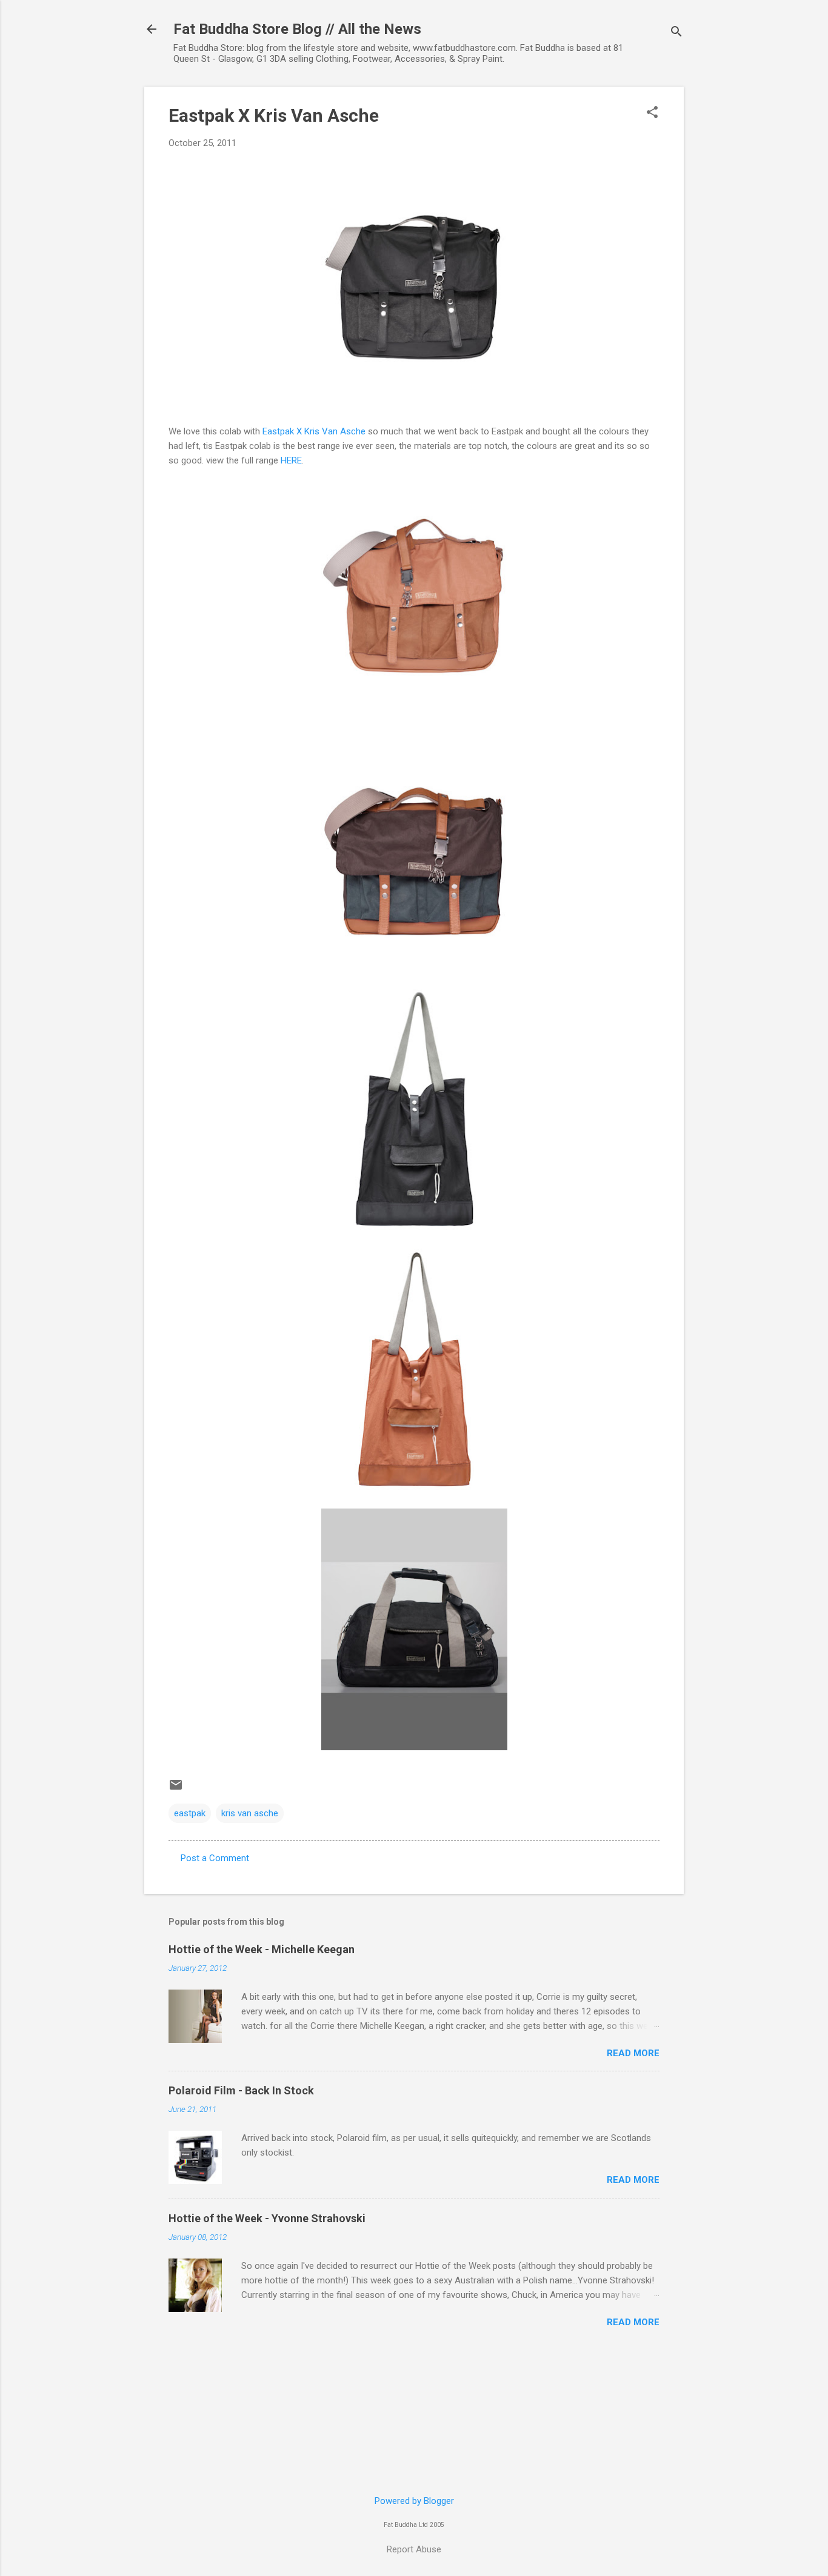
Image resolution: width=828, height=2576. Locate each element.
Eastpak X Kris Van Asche (274, 115)
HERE (291, 460)
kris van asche (250, 1813)
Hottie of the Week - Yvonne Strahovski (267, 2218)
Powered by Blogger (414, 2501)
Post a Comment (215, 1858)
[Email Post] (176, 1789)
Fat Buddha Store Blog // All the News (297, 29)
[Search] (676, 33)
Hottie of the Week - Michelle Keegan (262, 1949)
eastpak (190, 1813)
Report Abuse (414, 2549)
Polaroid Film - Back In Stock (241, 2090)
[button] (652, 113)
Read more (633, 2053)
